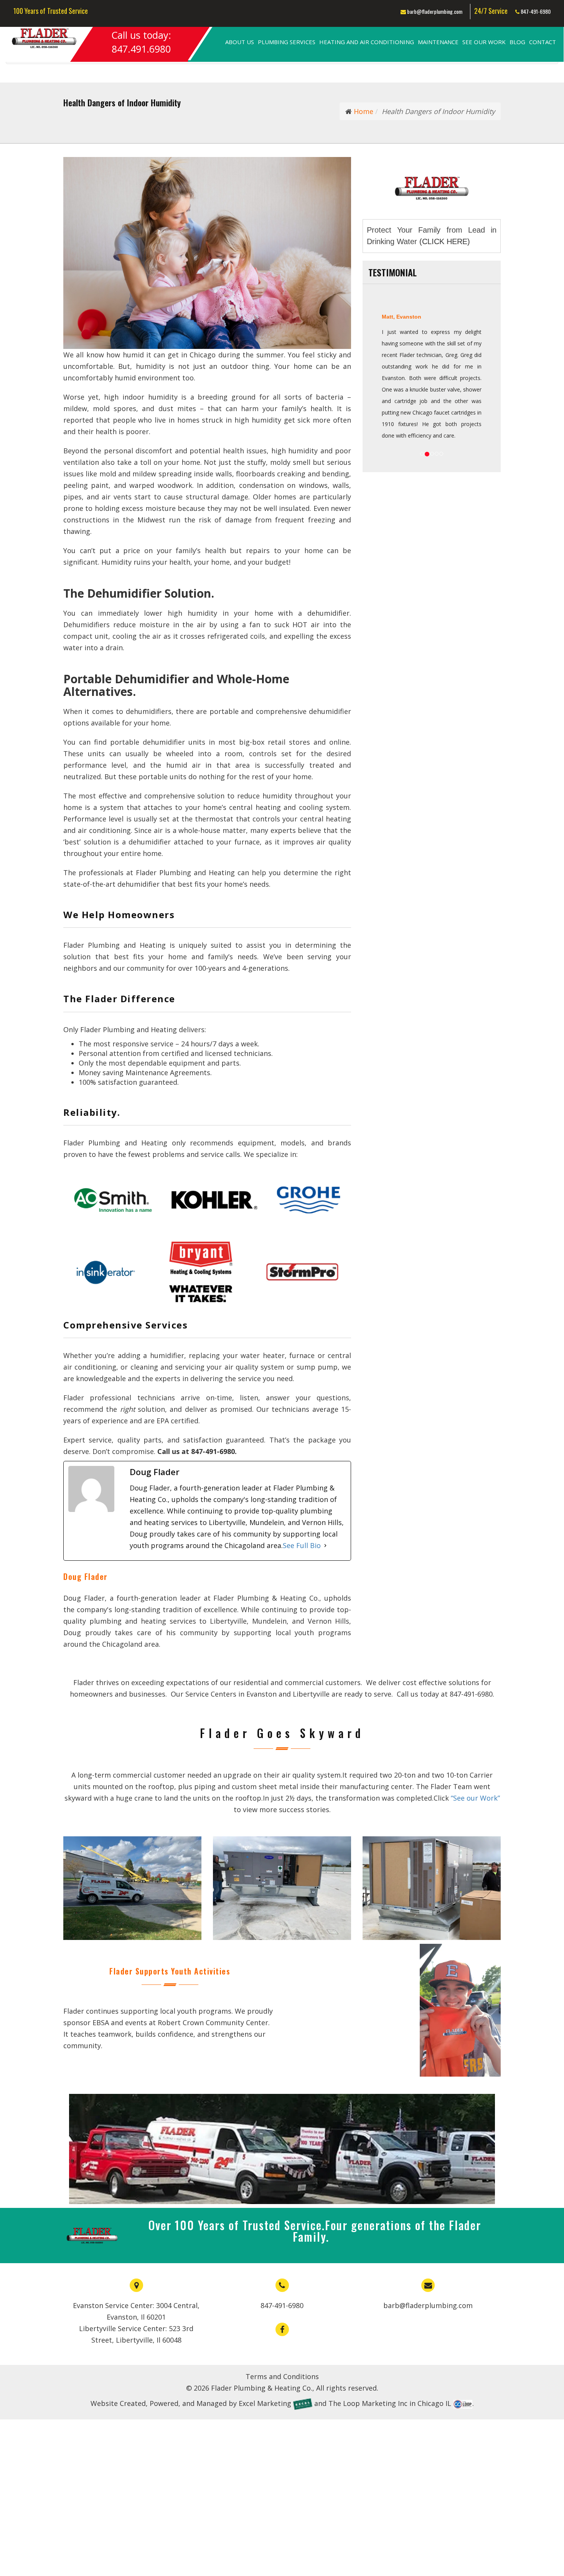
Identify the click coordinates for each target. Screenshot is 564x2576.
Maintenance (438, 42)
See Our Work (484, 42)
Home (363, 111)
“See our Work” (475, 1798)
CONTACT (543, 42)
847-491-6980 (535, 11)
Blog (517, 42)
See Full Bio (302, 1545)
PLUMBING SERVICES (287, 42)
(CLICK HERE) (445, 241)
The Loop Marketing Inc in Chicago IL (390, 2403)
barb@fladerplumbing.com (434, 11)
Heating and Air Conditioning (367, 42)
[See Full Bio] (325, 1545)
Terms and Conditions (282, 2376)
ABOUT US (240, 42)
